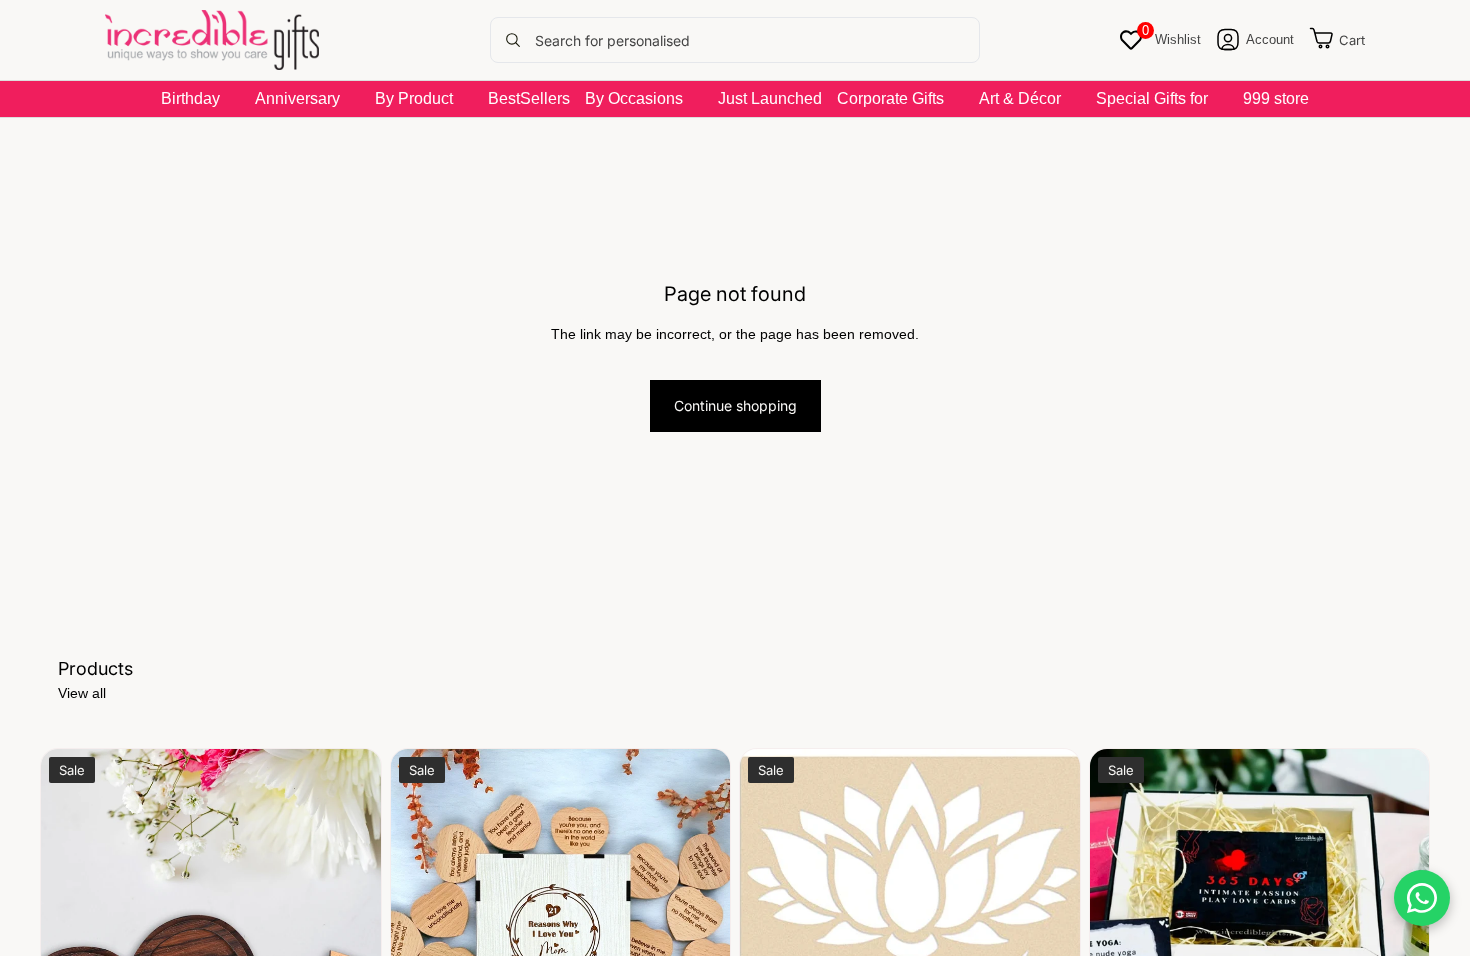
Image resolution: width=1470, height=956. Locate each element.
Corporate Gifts (890, 98)
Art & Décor (1020, 98)
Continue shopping (735, 405)
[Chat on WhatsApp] (1422, 898)
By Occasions (634, 98)
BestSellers (529, 98)
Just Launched (770, 98)
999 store (1276, 98)
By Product (414, 98)
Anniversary (297, 98)
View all (82, 693)
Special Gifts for (1152, 98)
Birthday (190, 98)
